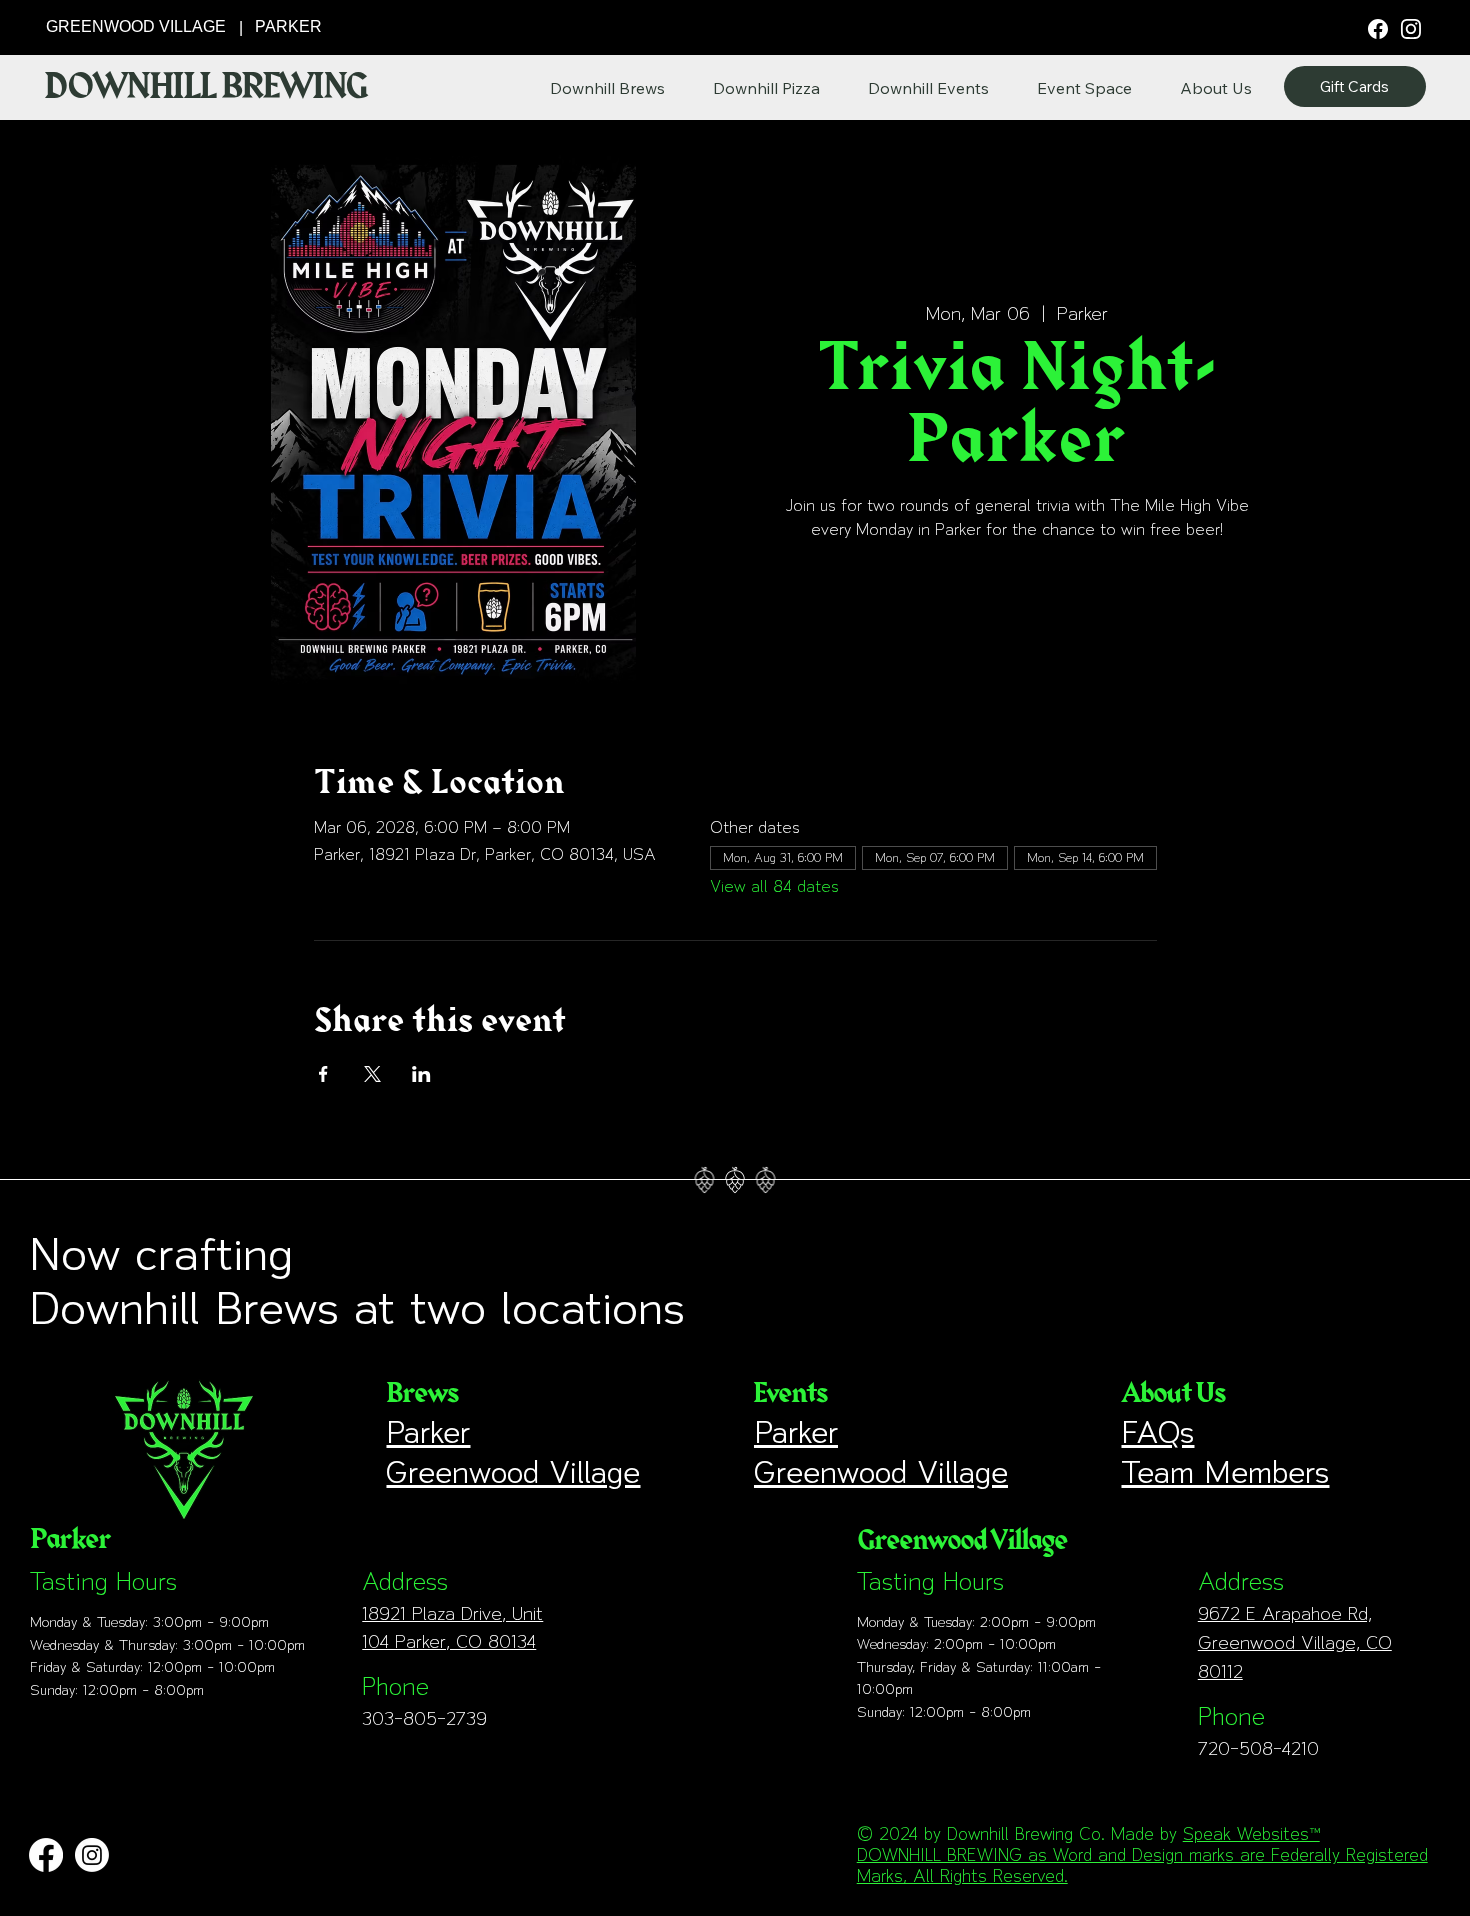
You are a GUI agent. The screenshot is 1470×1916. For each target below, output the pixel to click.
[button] (1216, 88)
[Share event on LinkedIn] (421, 1074)
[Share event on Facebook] (323, 1074)
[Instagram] (1411, 28)
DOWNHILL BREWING (205, 87)
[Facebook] (1378, 27)
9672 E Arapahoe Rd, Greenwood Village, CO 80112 (1295, 1642)
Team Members (1225, 1472)
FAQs (1157, 1432)
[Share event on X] (372, 1074)
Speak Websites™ (1251, 1833)
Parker (428, 1432)
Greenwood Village (513, 1472)
